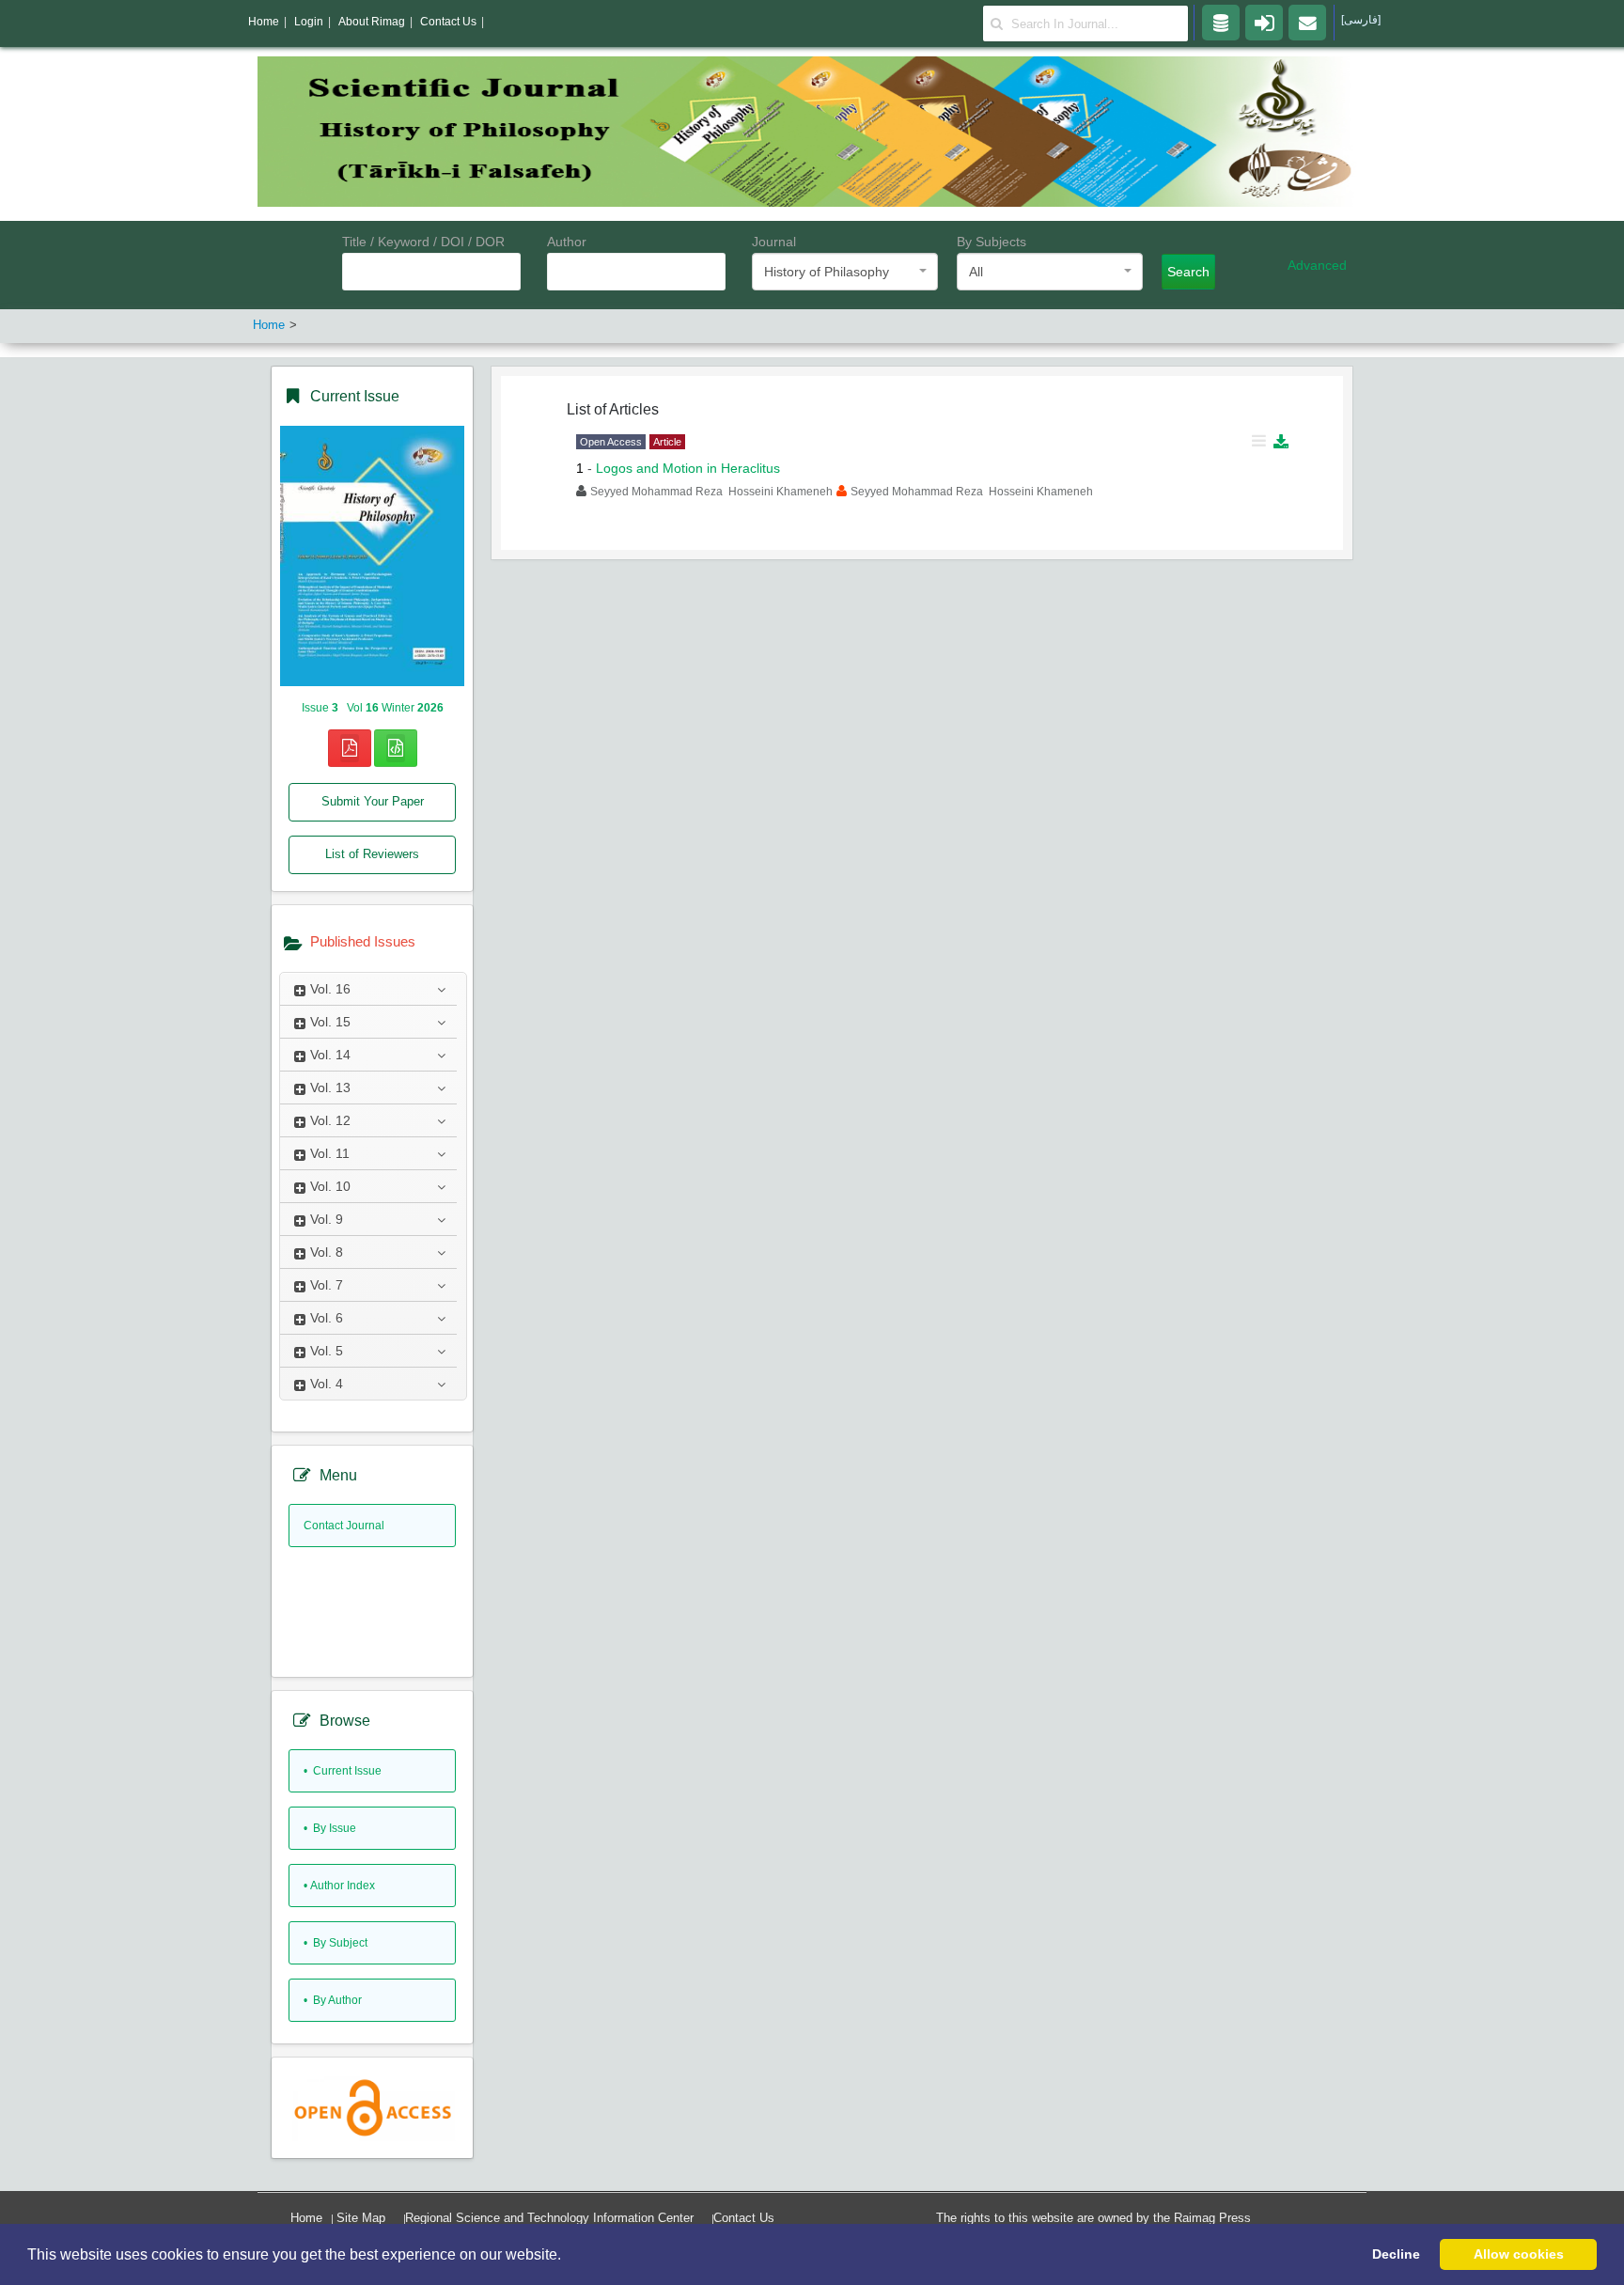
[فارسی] (1361, 20)
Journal (774, 242)
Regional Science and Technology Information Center (549, 2218)
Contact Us (744, 2218)
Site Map (361, 2218)
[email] (1307, 22)
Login (309, 22)
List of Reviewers (372, 854)
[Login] (1264, 22)
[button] (568, 2256)
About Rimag (372, 22)
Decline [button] (1396, 2254)
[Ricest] (1221, 22)
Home (306, 2218)
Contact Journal (344, 1526)
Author (567, 242)
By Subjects (992, 242)
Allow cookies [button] (1519, 2254)
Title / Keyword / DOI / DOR (423, 242)
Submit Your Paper (373, 801)
